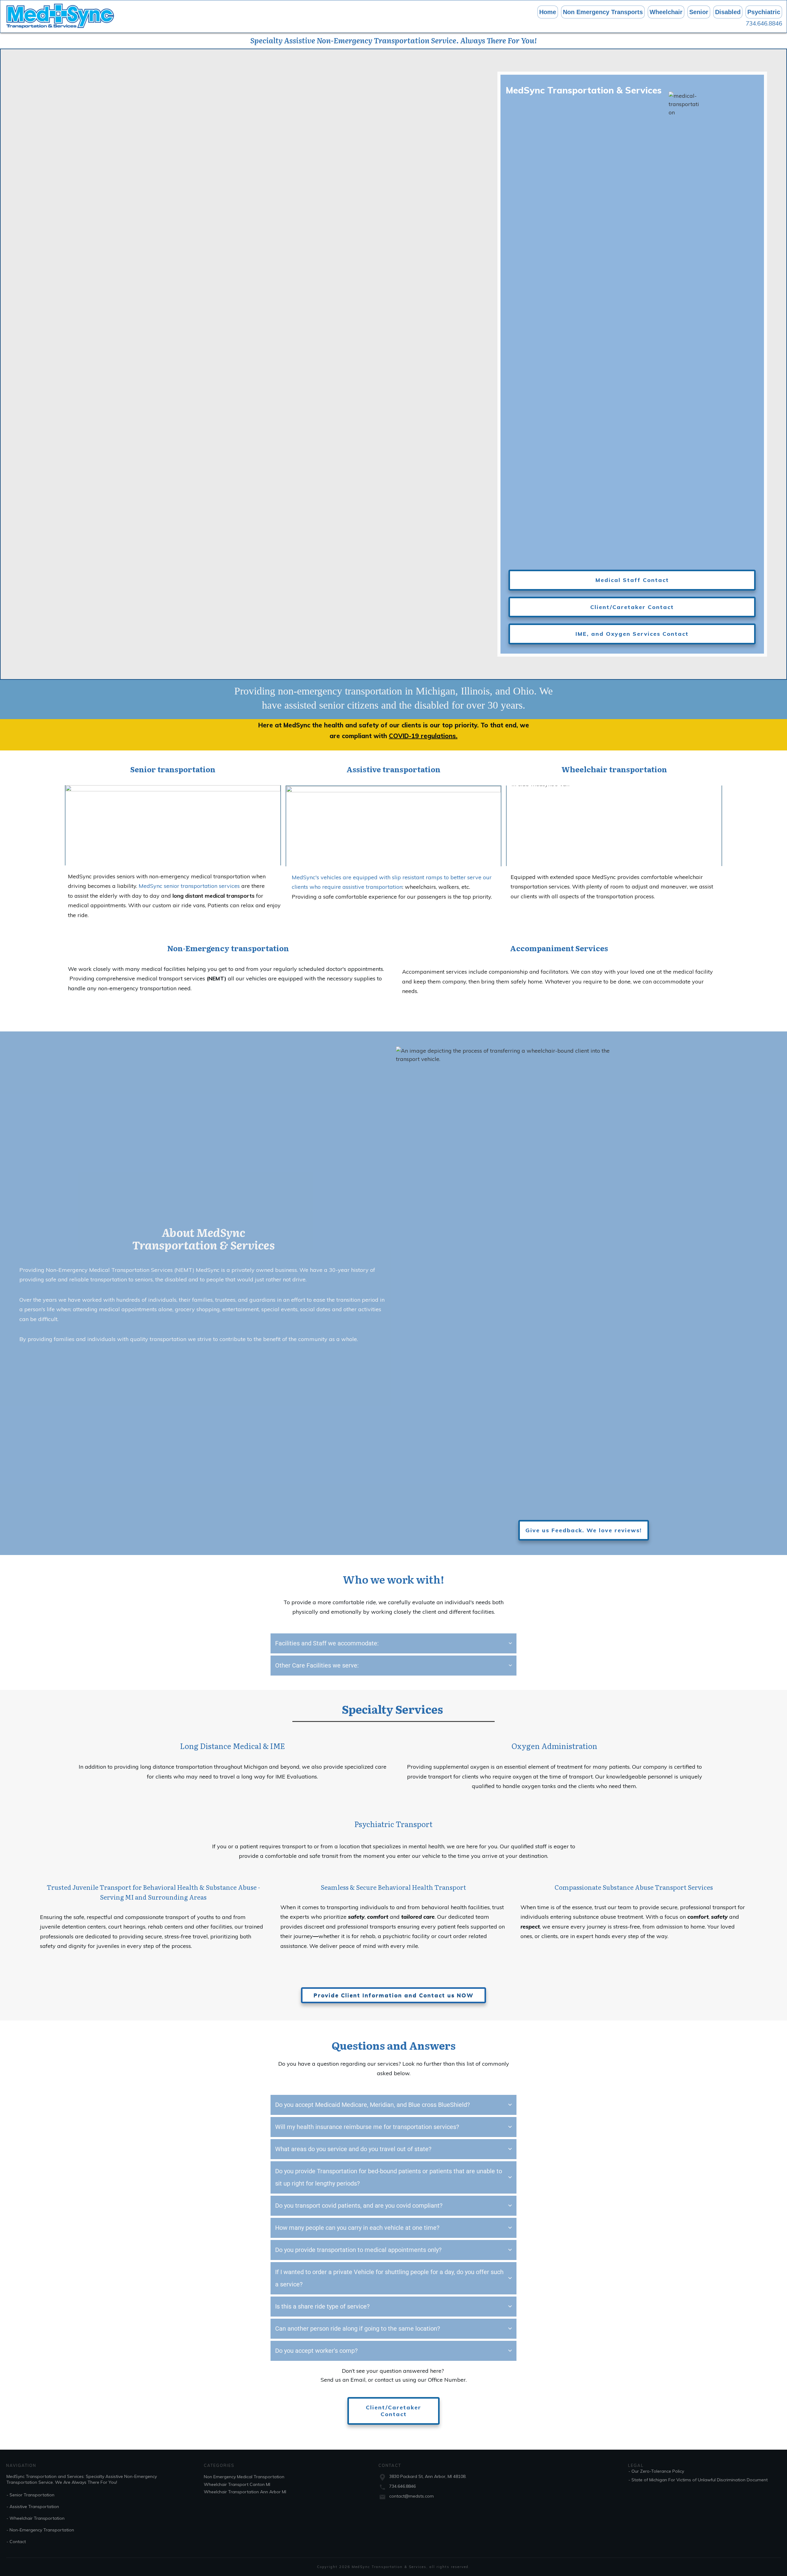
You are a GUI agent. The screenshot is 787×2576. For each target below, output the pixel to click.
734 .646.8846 (402, 2486)
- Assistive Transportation (33, 2507)
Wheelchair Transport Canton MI (237, 2484)
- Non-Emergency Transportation (40, 2530)
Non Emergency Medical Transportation (244, 2477)
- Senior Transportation (30, 2495)
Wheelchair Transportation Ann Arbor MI (245, 2492)
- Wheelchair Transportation (36, 2518)
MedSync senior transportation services (190, 886)
